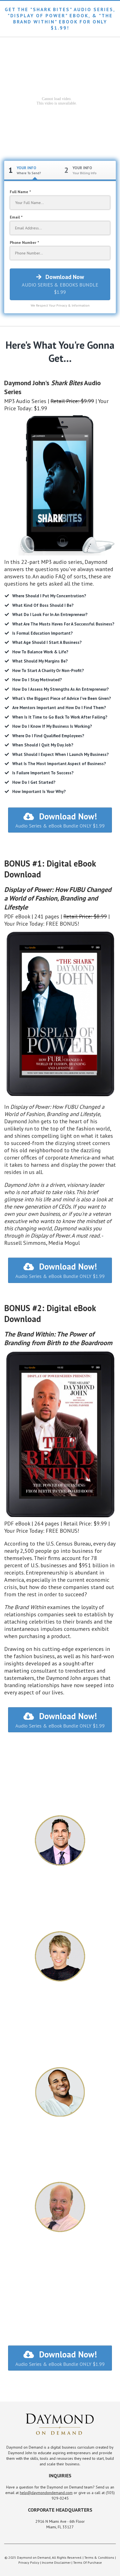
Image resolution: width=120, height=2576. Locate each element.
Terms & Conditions (99, 2557)
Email (15, 217)
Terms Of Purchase (87, 2562)
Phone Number (24, 242)
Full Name (20, 192)
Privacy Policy (29, 2562)
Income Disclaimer (56, 2562)
